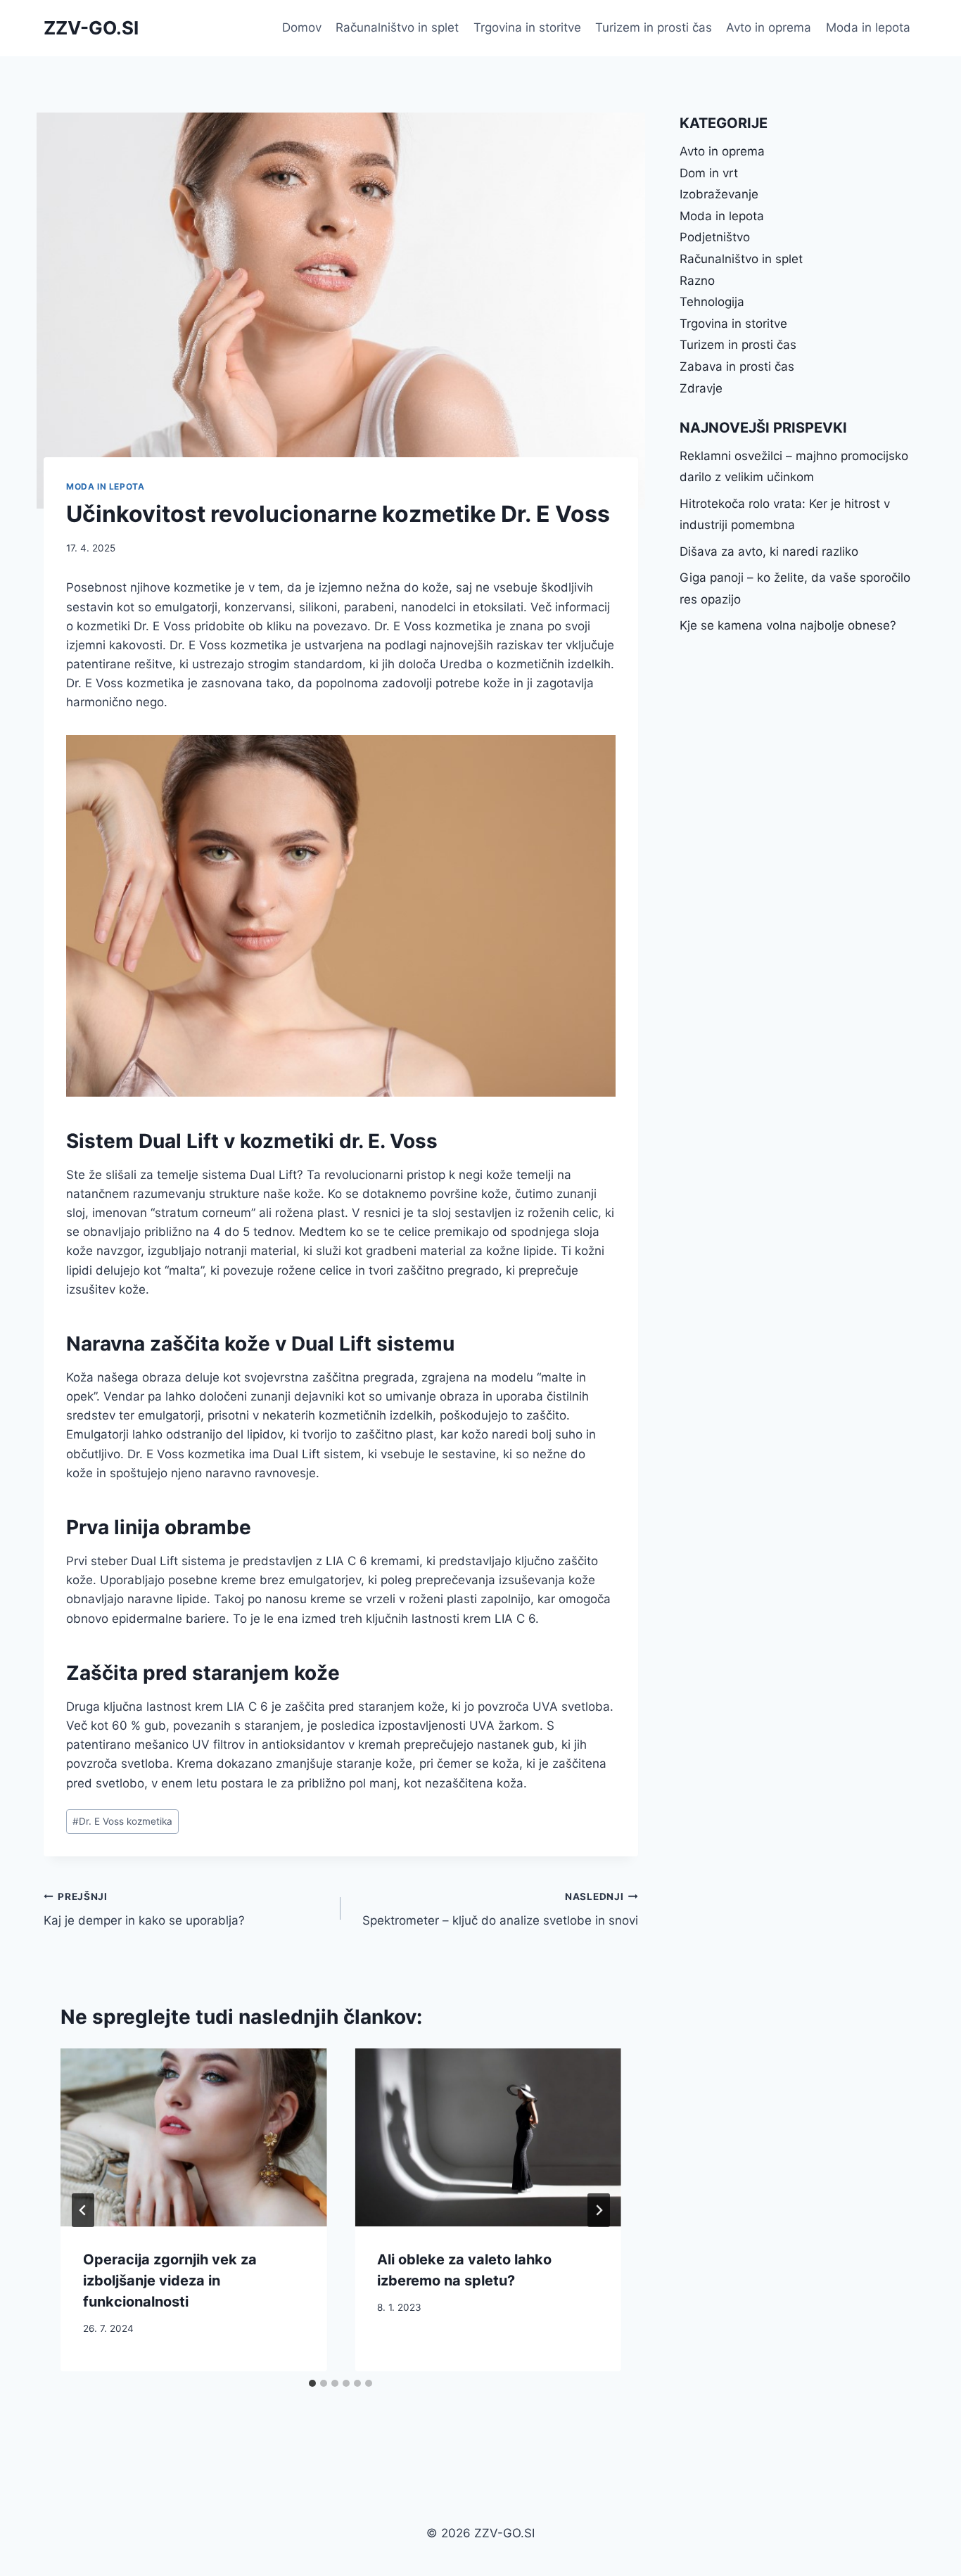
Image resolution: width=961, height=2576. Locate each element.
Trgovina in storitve (527, 27)
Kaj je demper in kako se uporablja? (144, 1909)
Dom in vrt (709, 173)
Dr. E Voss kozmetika (122, 1821)
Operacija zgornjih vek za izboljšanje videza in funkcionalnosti (170, 2281)
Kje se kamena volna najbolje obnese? (788, 625)
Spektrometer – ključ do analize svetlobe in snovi (500, 1909)
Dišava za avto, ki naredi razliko (769, 551)
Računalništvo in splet (397, 27)
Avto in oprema (769, 27)
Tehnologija (712, 302)
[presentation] (193, 2137)
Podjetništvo (715, 237)
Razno (697, 281)
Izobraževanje (719, 194)
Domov (302, 27)
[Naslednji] (599, 2210)
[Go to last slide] (83, 2210)
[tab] (312, 2383)
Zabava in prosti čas (737, 366)
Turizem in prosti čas (654, 27)
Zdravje (701, 388)
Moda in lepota (868, 27)
